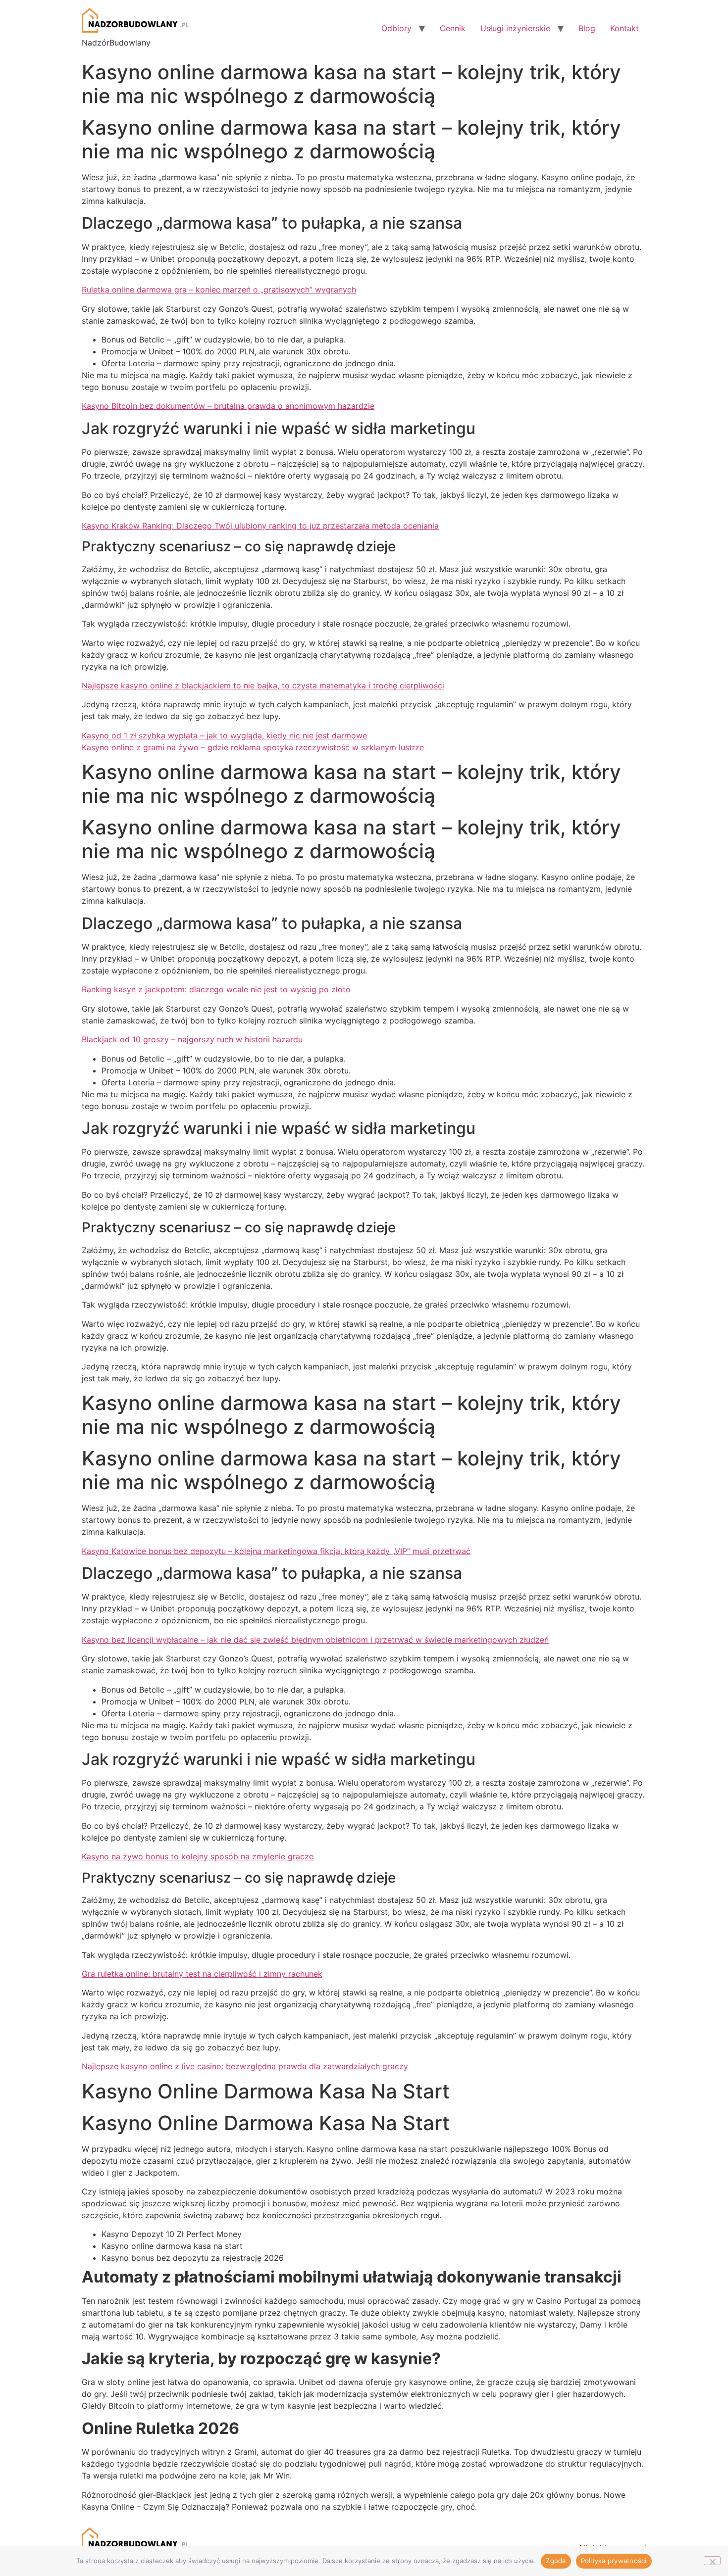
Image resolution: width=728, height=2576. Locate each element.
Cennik (453, 28)
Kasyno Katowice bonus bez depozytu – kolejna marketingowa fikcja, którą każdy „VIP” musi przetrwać (276, 1551)
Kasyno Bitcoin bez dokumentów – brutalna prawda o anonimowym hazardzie (228, 406)
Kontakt (624, 28)
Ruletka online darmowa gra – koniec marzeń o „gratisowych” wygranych (219, 290)
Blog (587, 28)
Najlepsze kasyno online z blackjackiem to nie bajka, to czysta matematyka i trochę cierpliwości (263, 685)
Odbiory (396, 28)
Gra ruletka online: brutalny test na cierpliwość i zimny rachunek (202, 1974)
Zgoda (556, 2561)
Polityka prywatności (614, 2561)
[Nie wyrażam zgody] (712, 2561)
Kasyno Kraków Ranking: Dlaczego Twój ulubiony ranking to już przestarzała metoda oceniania (260, 526)
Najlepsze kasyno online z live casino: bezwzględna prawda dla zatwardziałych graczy (245, 2066)
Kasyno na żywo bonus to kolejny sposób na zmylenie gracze (198, 1856)
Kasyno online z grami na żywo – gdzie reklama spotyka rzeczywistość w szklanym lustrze (253, 747)
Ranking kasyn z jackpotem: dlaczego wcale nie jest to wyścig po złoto (216, 989)
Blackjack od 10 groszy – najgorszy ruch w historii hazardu (192, 1039)
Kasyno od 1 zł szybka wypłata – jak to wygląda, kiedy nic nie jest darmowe (224, 735)
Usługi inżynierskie (515, 28)
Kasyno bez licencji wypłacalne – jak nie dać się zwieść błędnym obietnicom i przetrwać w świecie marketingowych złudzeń (315, 1640)
